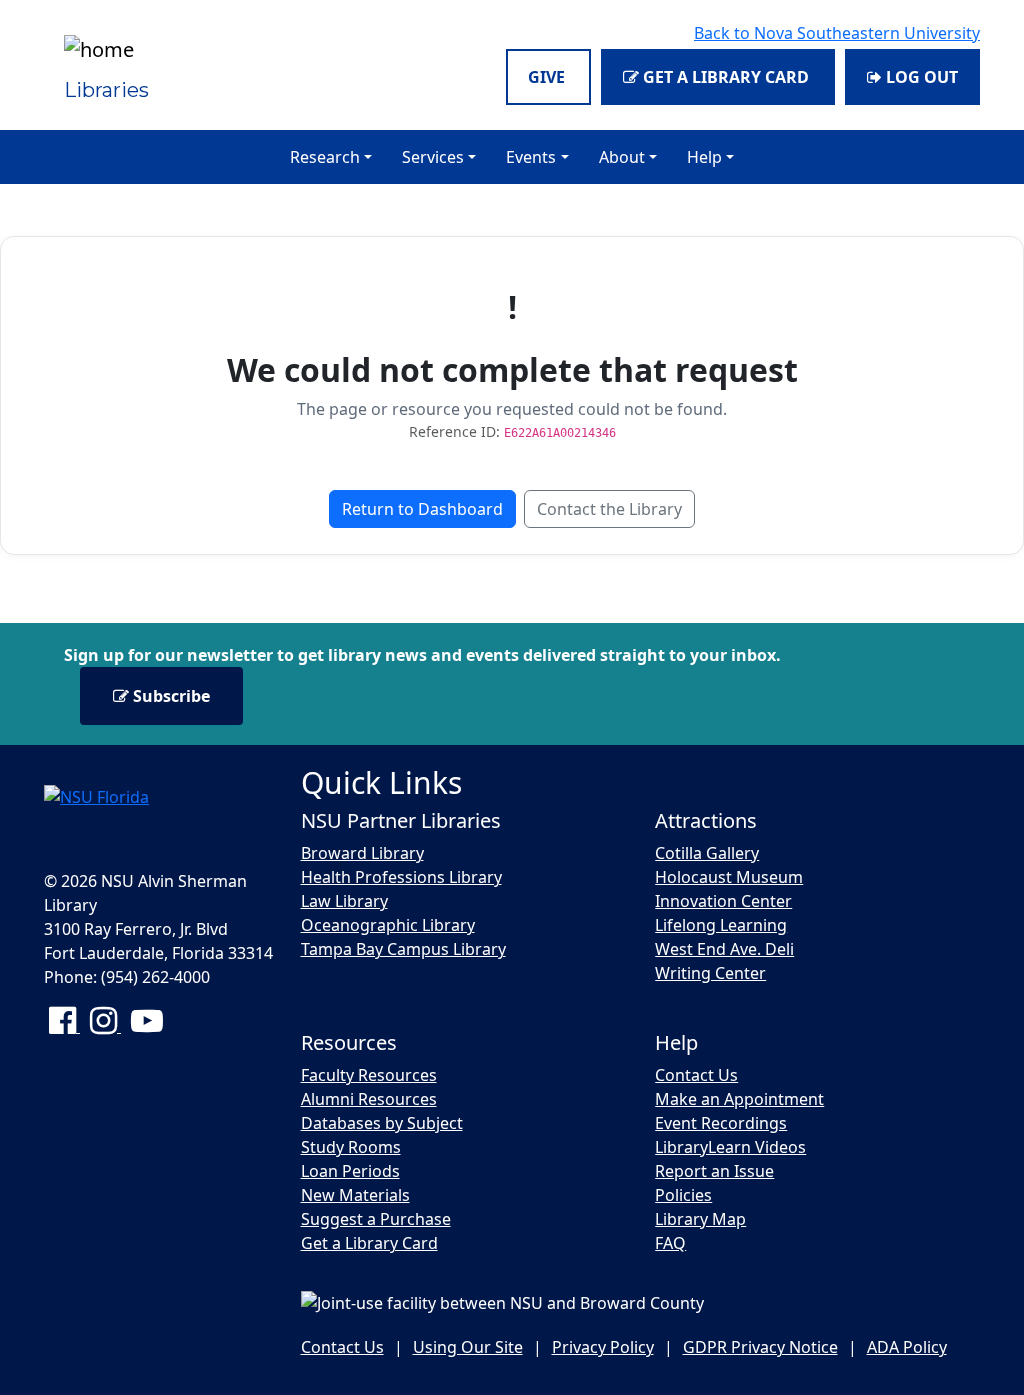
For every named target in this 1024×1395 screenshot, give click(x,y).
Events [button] (531, 157)
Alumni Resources (369, 1099)
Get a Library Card (726, 77)
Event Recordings (721, 1123)
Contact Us (696, 1075)
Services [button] (433, 157)
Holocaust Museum (729, 877)
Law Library (344, 901)
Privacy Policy (603, 1347)
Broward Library (362, 853)
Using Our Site (468, 1347)
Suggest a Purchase (376, 1219)
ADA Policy (907, 1347)
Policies (683, 1195)
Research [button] (325, 157)
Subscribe (169, 696)
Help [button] (704, 157)
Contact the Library (609, 509)
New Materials (355, 1195)
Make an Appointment (739, 1099)
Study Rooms (351, 1147)
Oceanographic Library (388, 925)
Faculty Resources (369, 1075)
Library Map (700, 1219)
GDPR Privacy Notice (760, 1347)
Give (548, 77)
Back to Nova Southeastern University (837, 33)
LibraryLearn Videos (730, 1147)
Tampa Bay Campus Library (403, 949)
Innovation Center (723, 901)
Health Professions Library (401, 877)
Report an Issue (714, 1171)
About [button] (622, 157)
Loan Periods (350, 1171)
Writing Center (710, 973)
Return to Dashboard (422, 509)
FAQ (670, 1243)
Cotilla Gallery (707, 853)
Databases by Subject (382, 1123)
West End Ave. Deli (724, 949)
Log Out (920, 77)
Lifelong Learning (721, 925)
